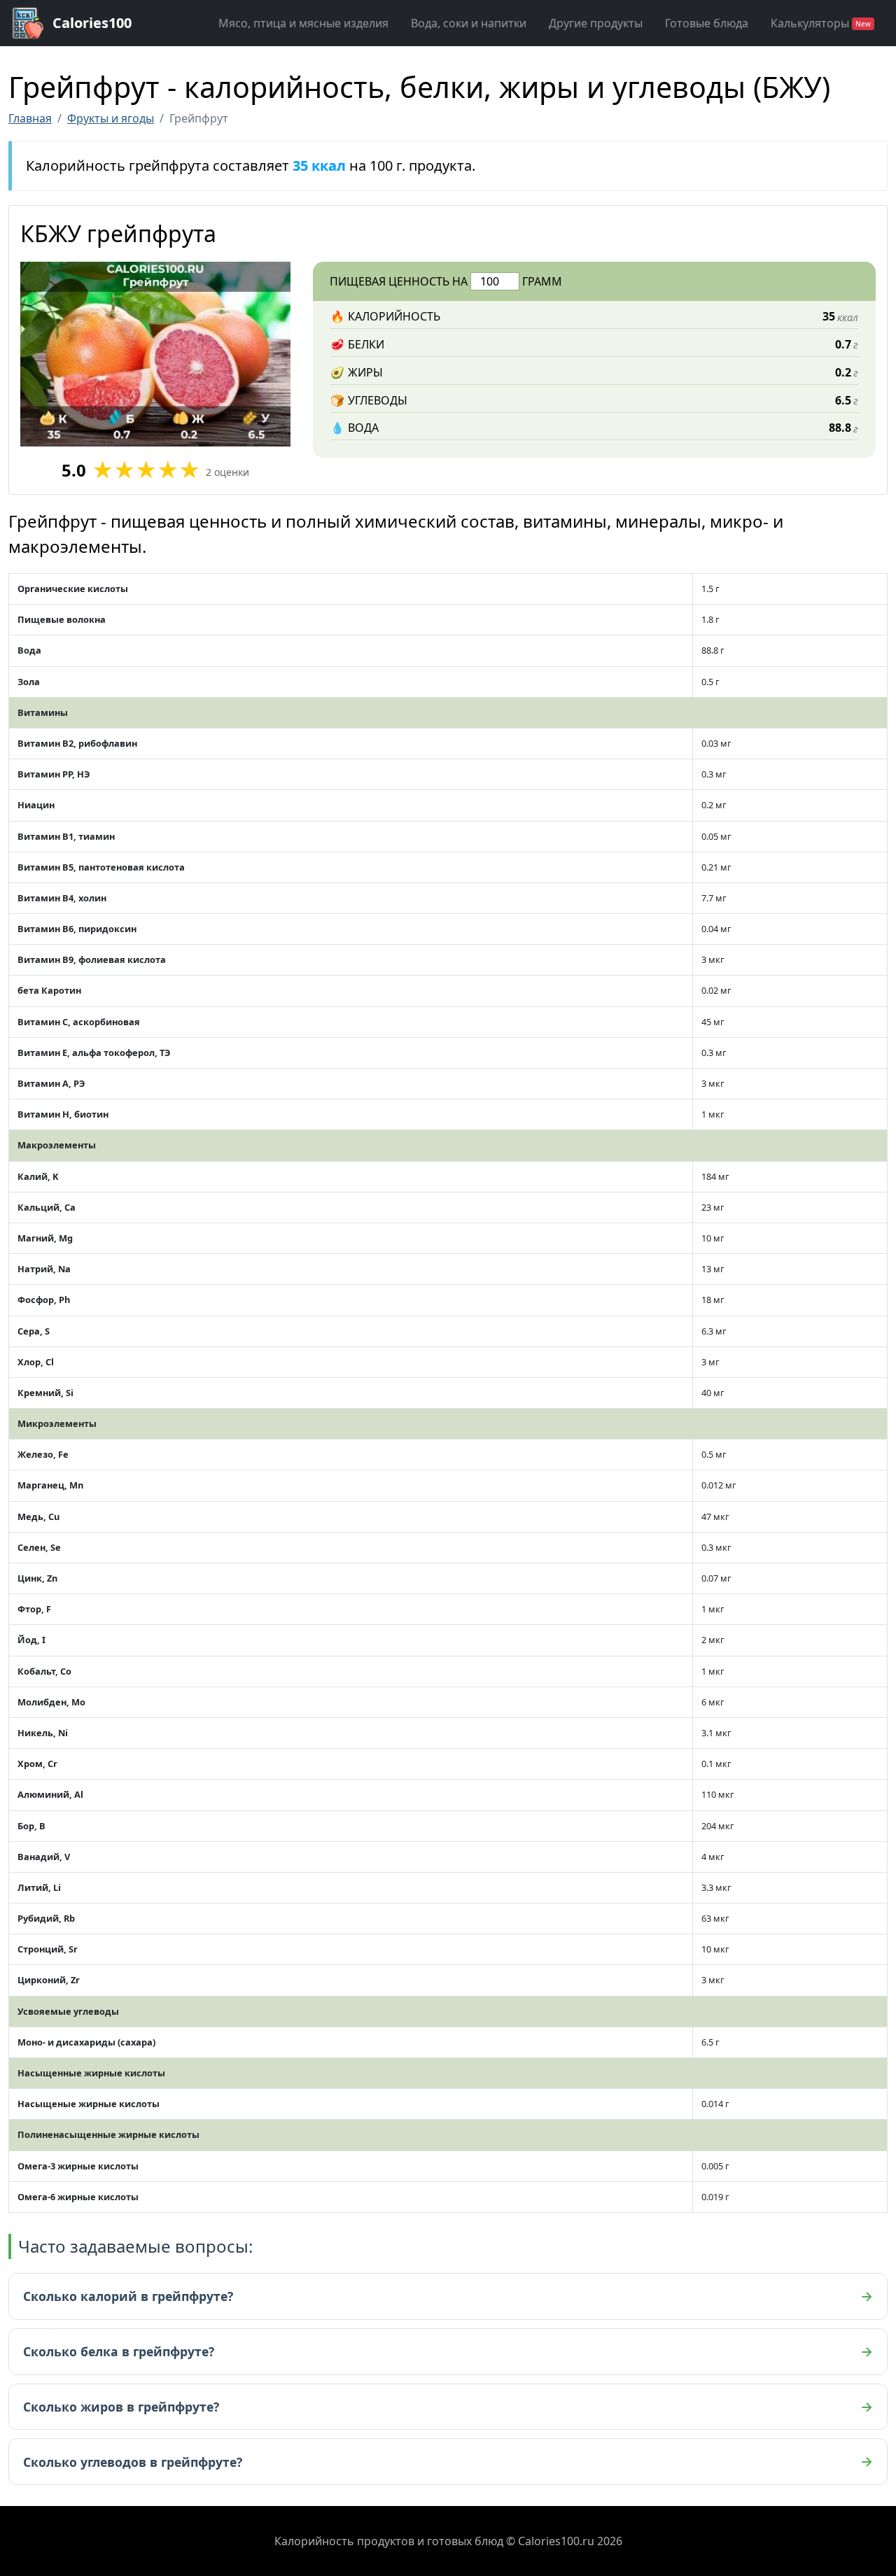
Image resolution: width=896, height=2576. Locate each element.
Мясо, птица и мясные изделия (303, 23)
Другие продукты (596, 23)
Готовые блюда (707, 23)
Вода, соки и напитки (469, 23)
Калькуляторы (821, 23)
